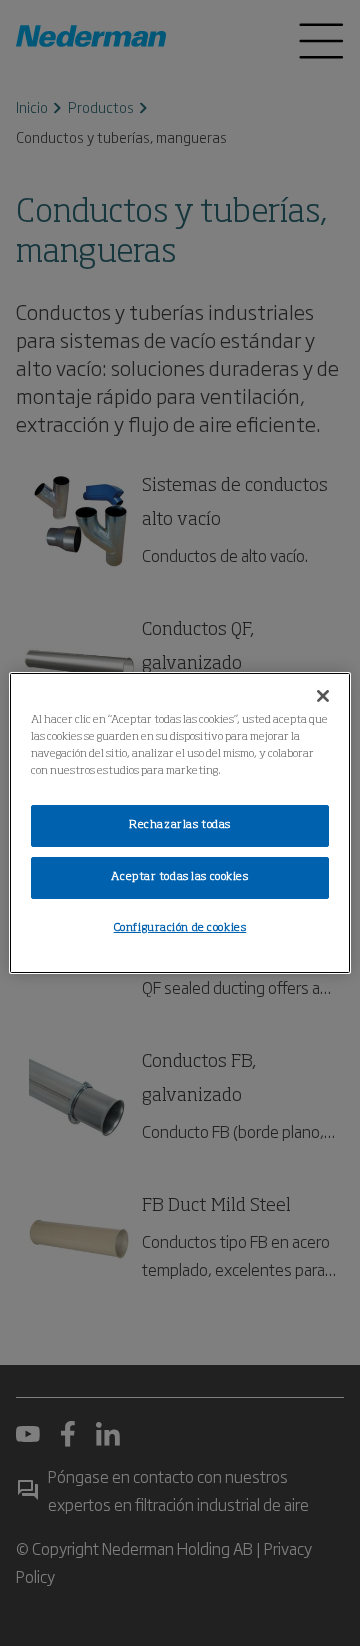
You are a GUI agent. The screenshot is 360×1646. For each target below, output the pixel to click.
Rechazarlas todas (180, 825)
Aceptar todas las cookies (179, 877)
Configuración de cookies (180, 928)
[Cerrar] (323, 696)
